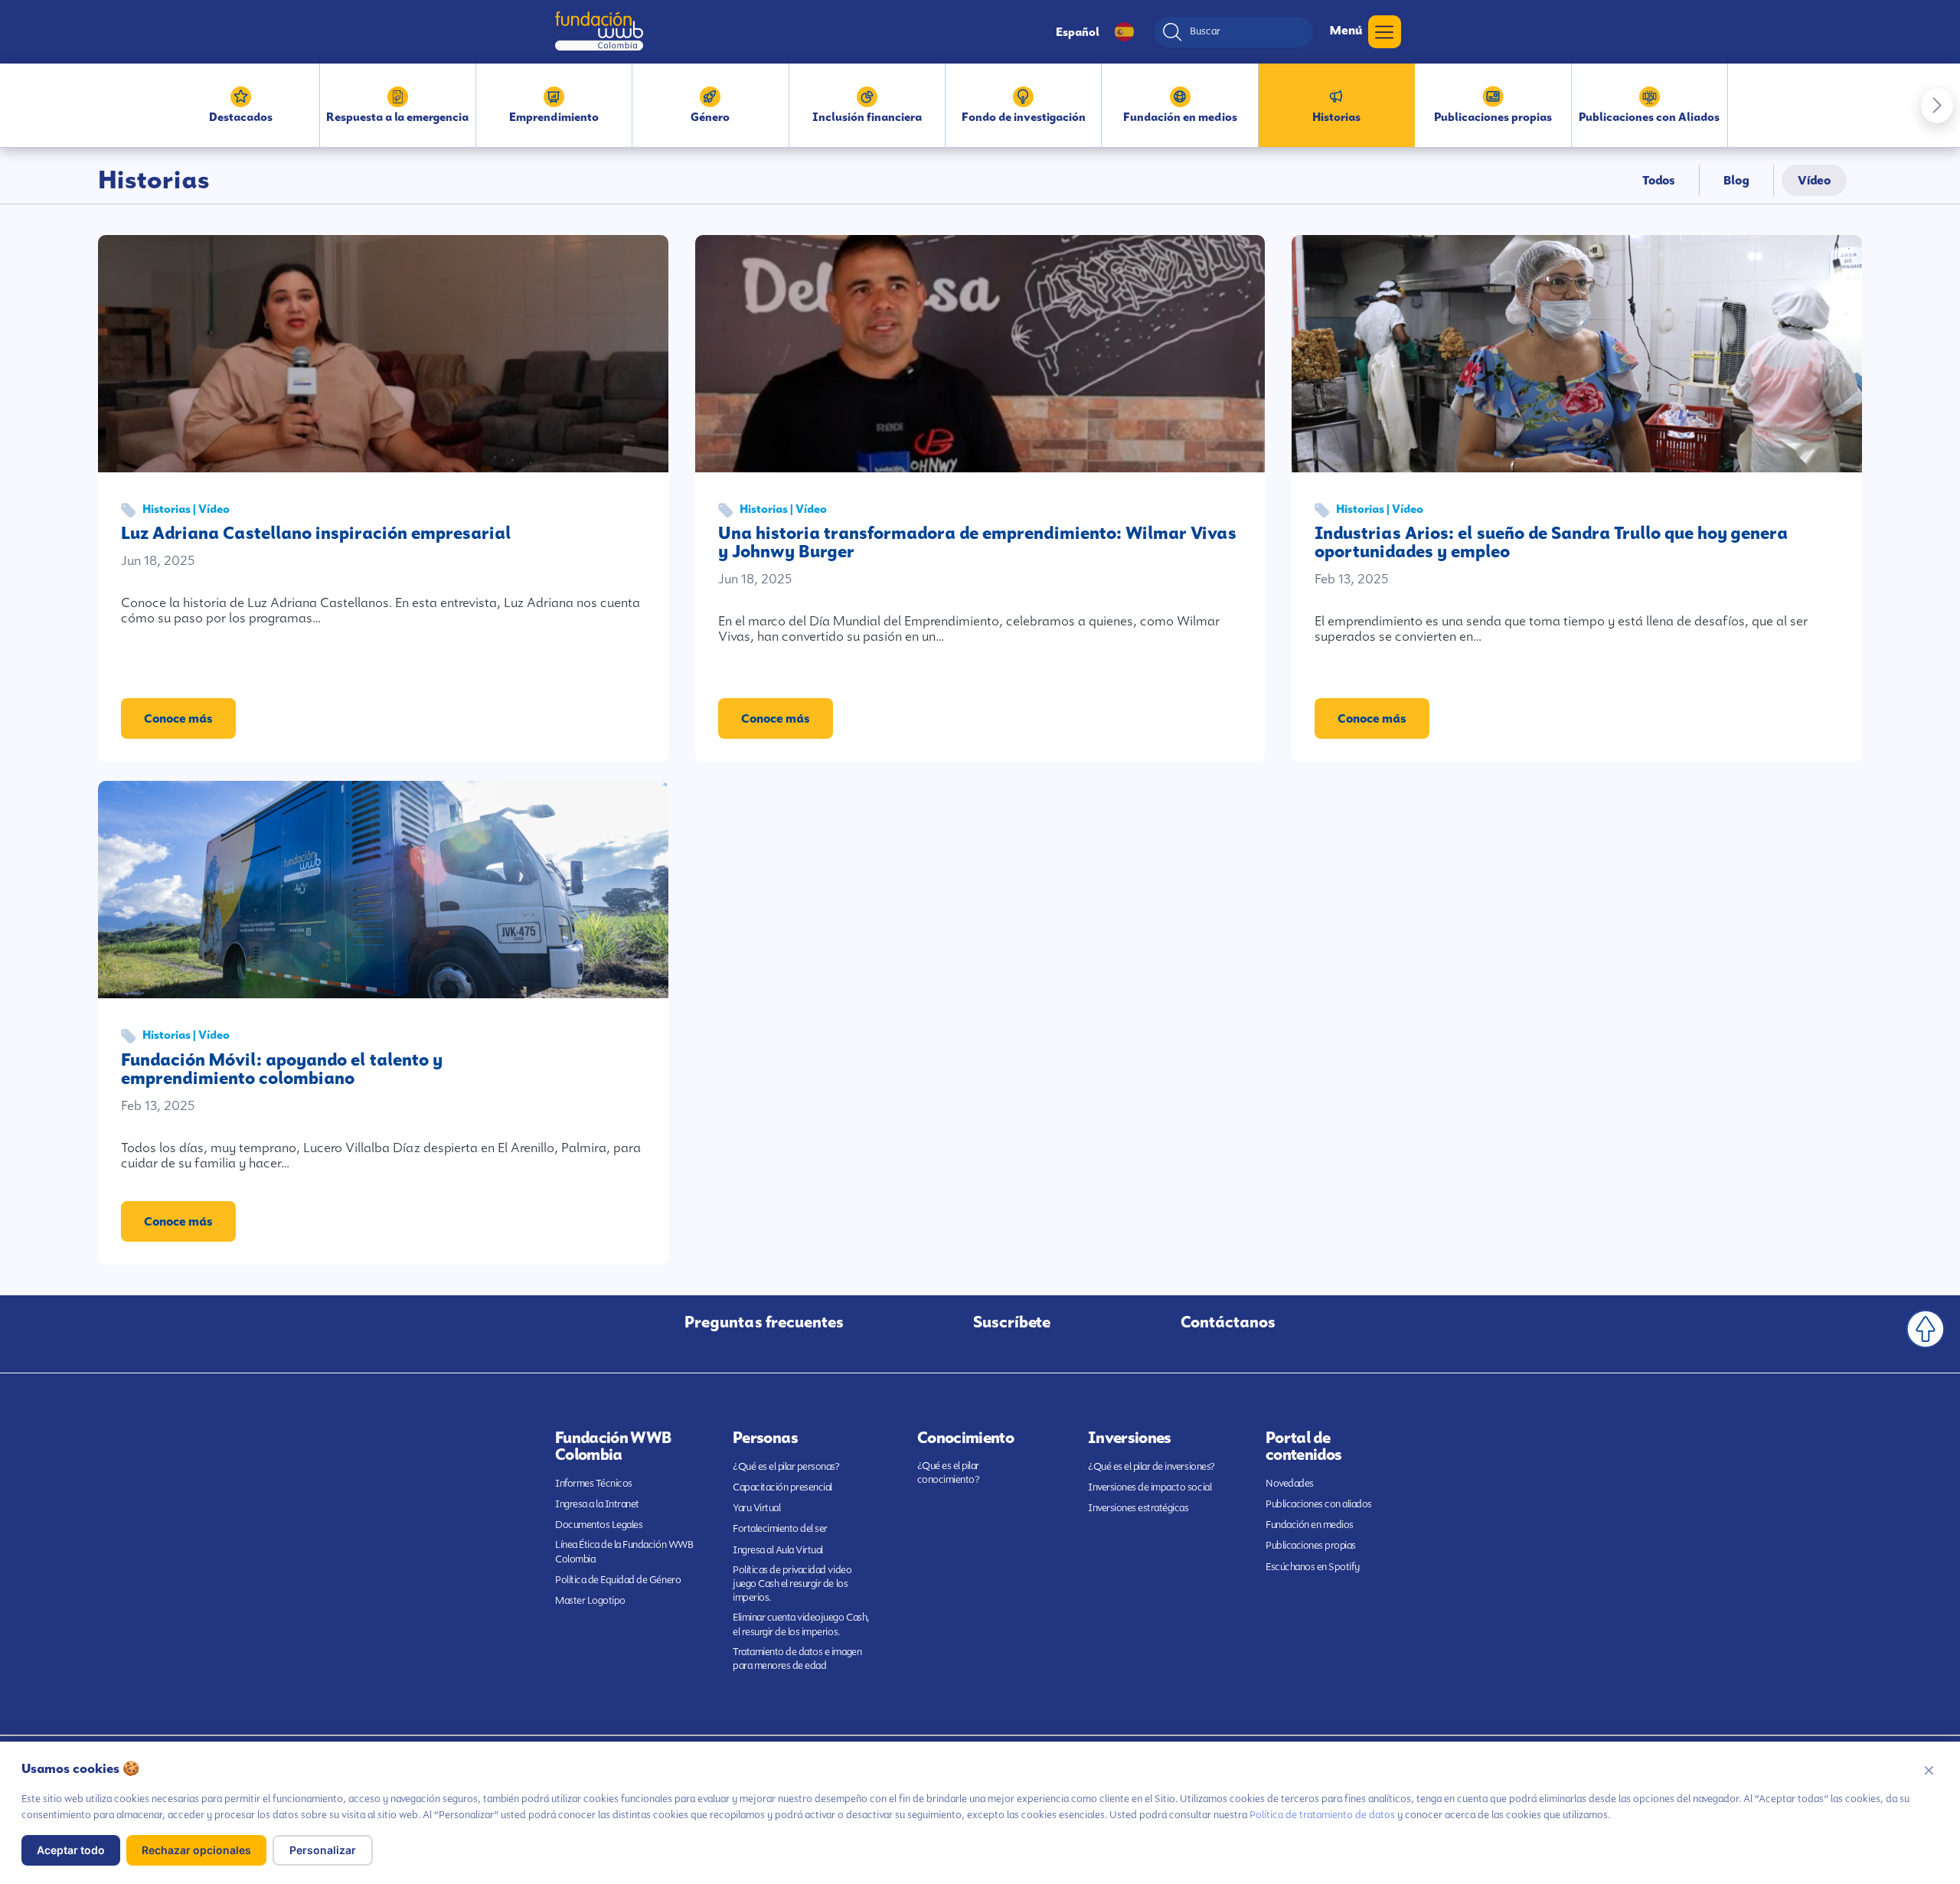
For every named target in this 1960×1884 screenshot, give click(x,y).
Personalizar (323, 1850)
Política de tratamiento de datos (1322, 1815)
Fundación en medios (1310, 1525)
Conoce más (178, 718)
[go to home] (599, 31)
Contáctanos (1228, 1322)
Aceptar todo (71, 1850)
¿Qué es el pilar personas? (786, 1466)
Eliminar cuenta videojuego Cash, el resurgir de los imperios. (801, 1624)
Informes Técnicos (594, 1483)
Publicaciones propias (1311, 1545)
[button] (1937, 106)
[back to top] (1926, 1329)
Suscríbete (1012, 1322)
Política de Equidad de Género (618, 1580)
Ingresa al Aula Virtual (778, 1550)
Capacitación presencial (782, 1487)
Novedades (1290, 1483)
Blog (1736, 180)
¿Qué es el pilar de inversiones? (1151, 1466)
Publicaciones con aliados (1319, 1504)
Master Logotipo (590, 1600)
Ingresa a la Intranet (597, 1504)
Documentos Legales (599, 1525)
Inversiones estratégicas (1138, 1508)
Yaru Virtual (756, 1508)
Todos (1659, 180)
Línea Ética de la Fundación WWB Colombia (624, 1551)
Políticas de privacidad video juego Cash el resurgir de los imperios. (792, 1584)
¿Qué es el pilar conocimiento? (949, 1473)
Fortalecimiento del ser (780, 1528)
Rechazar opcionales (196, 1850)
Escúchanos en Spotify (1313, 1567)
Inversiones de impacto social (1150, 1487)
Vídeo (1814, 180)
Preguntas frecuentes (764, 1322)
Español (1078, 32)
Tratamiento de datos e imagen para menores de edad (797, 1659)
